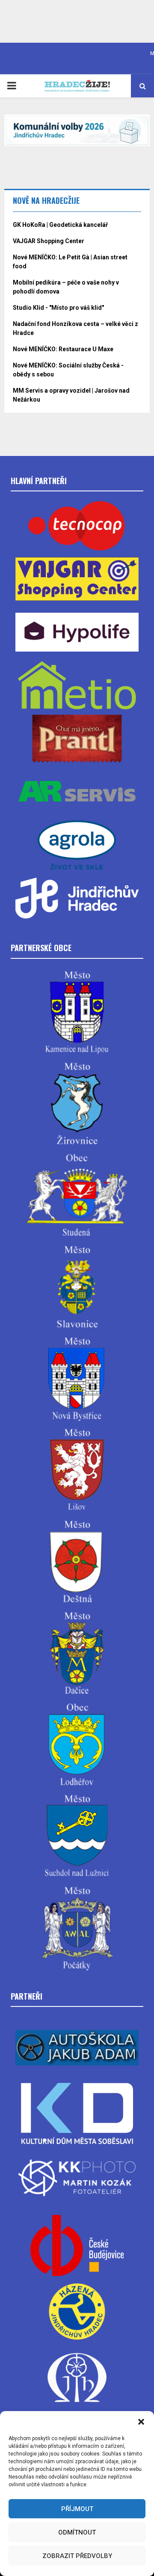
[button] (141, 2422)
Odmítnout (77, 2532)
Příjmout (77, 2509)
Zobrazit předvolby (77, 2556)
